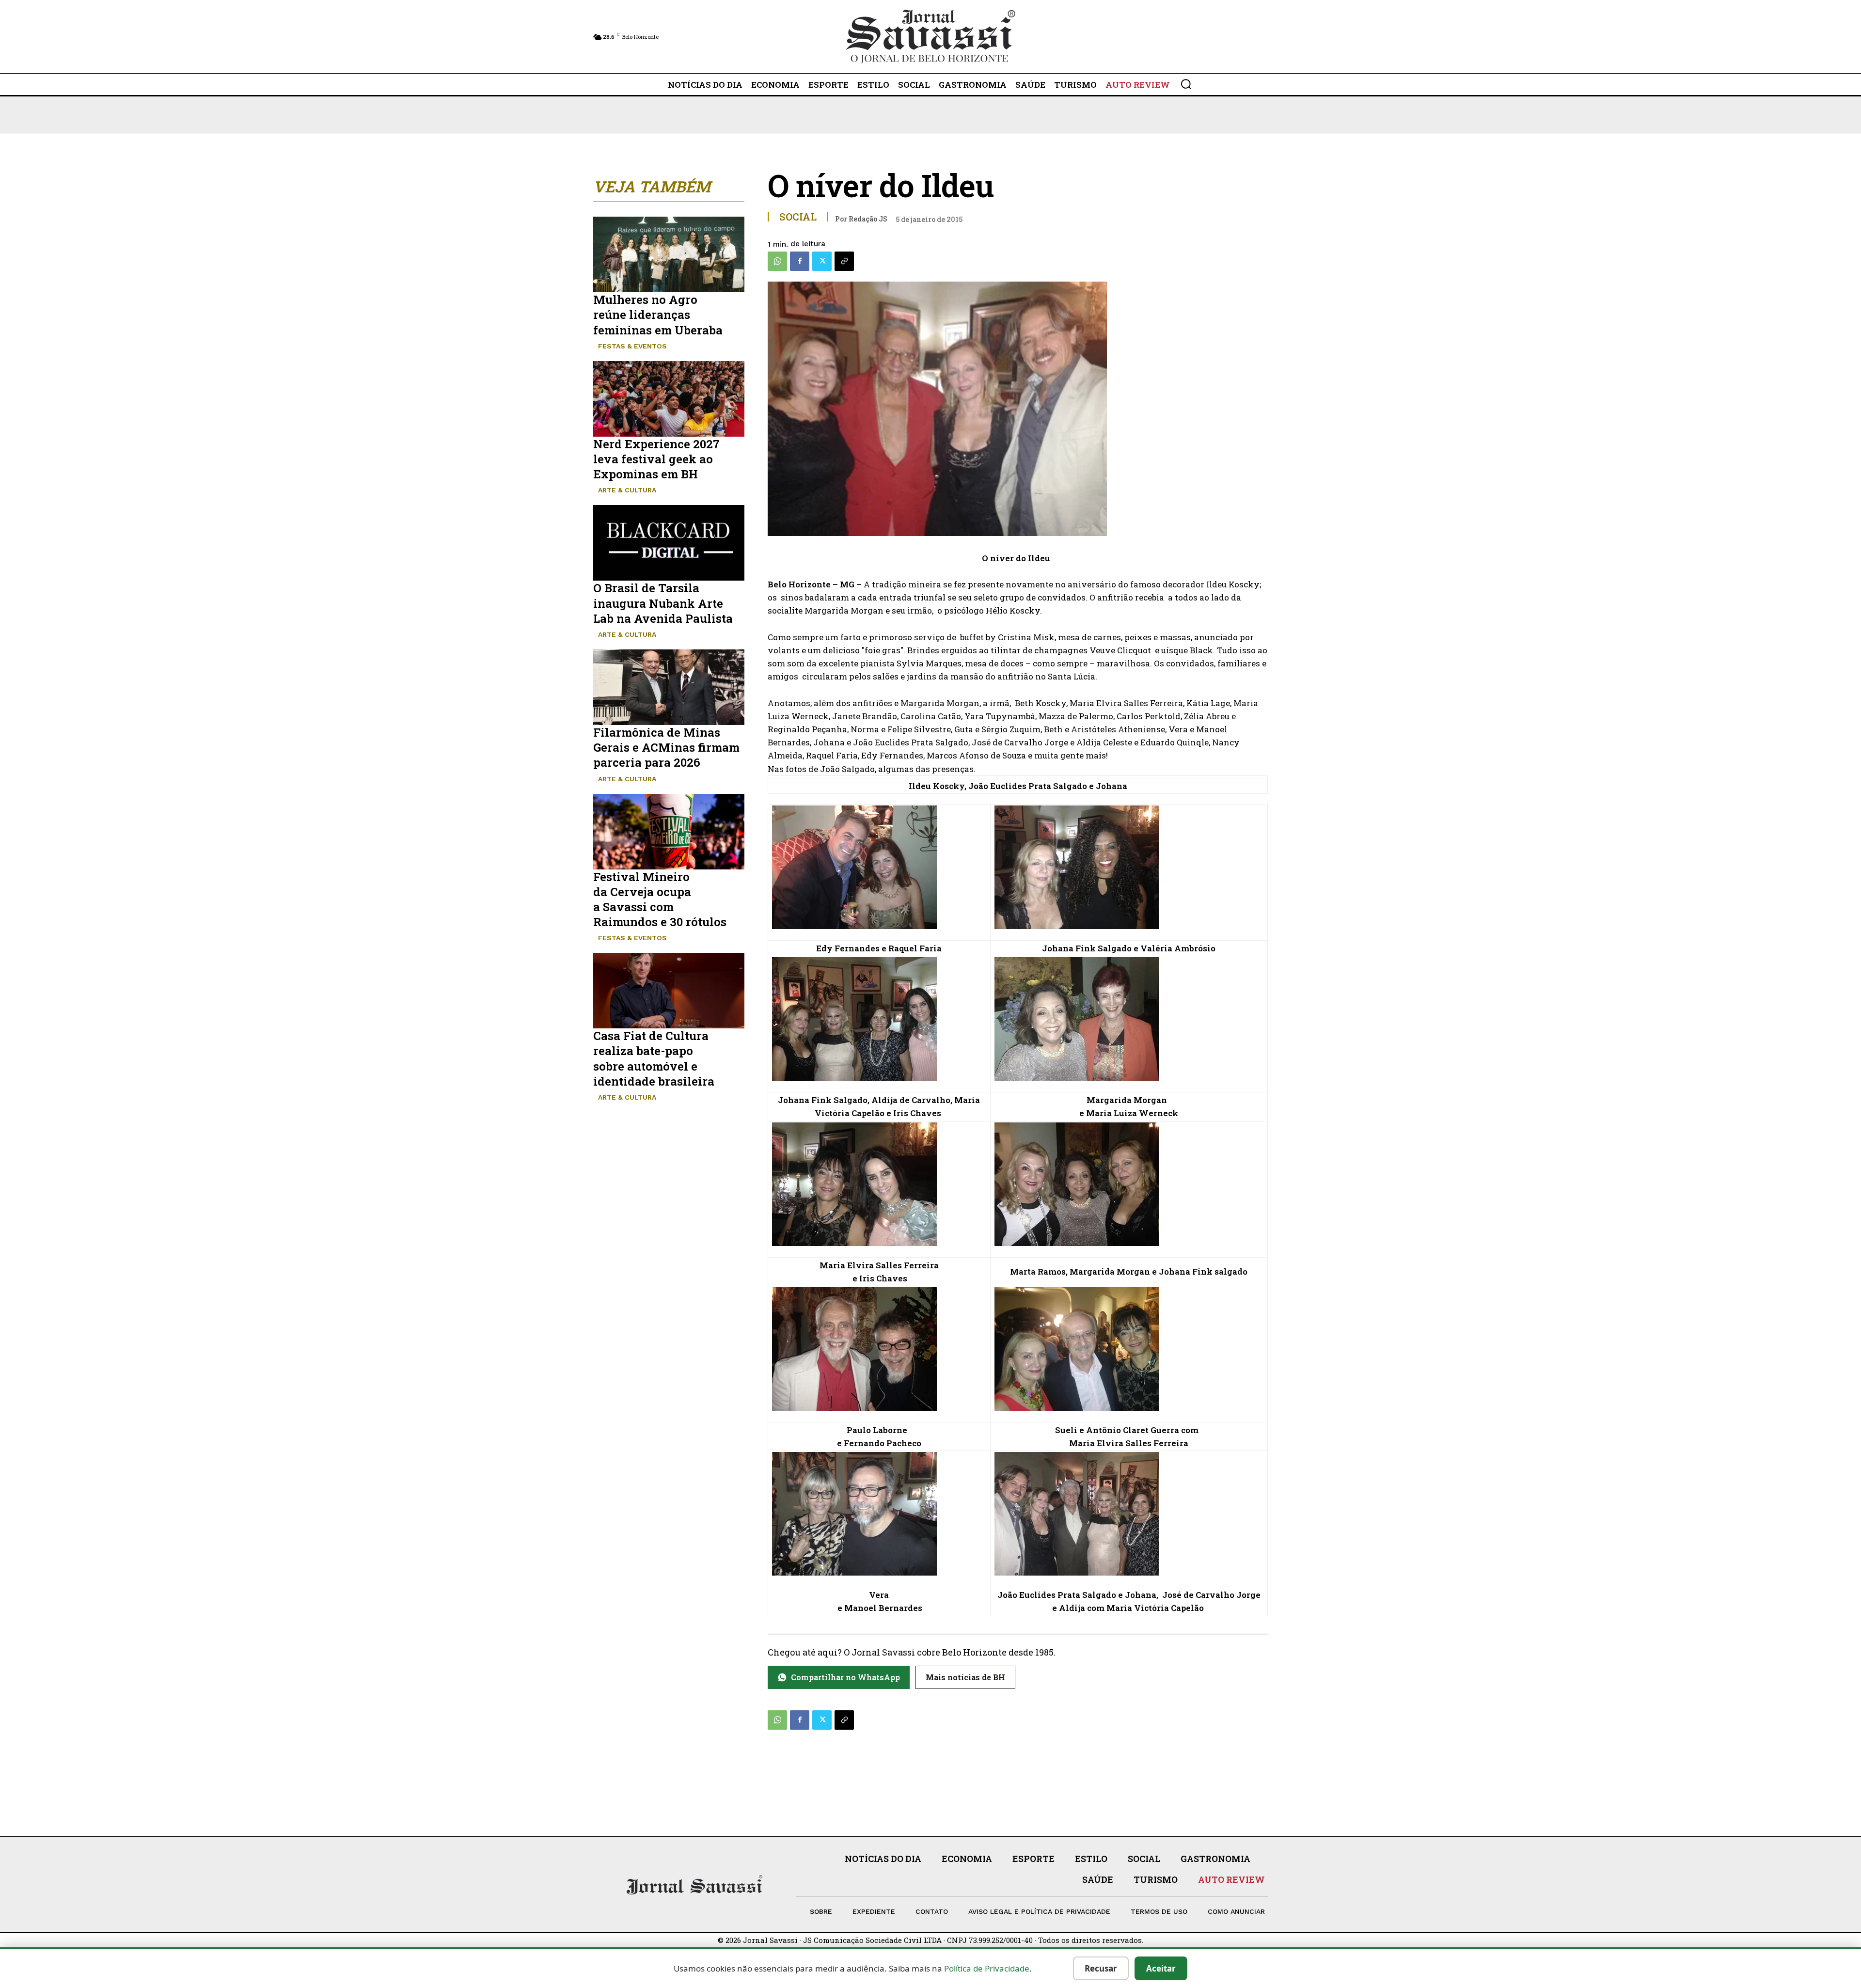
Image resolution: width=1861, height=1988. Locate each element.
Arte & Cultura (627, 490)
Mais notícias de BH (965, 1677)
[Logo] (930, 37)
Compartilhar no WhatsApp (845, 1677)
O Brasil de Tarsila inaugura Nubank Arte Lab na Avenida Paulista (663, 603)
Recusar (1101, 1968)
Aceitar (1161, 1968)
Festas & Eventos (632, 346)
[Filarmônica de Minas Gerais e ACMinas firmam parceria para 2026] (669, 687)
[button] (1186, 84)
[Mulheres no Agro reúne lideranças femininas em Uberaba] (669, 254)
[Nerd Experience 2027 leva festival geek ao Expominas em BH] (669, 399)
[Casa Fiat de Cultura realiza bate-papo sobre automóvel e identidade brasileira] (669, 991)
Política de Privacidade (987, 1968)
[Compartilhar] (844, 261)
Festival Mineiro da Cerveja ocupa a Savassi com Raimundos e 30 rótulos (660, 899)
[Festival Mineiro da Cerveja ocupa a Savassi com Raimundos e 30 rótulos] (669, 832)
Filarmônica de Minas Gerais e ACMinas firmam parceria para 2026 (666, 747)
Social (798, 217)
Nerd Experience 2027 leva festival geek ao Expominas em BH (656, 459)
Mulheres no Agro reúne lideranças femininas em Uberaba (658, 315)
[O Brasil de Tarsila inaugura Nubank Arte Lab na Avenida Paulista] (669, 543)
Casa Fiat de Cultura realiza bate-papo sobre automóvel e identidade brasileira (654, 1058)
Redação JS (868, 219)
